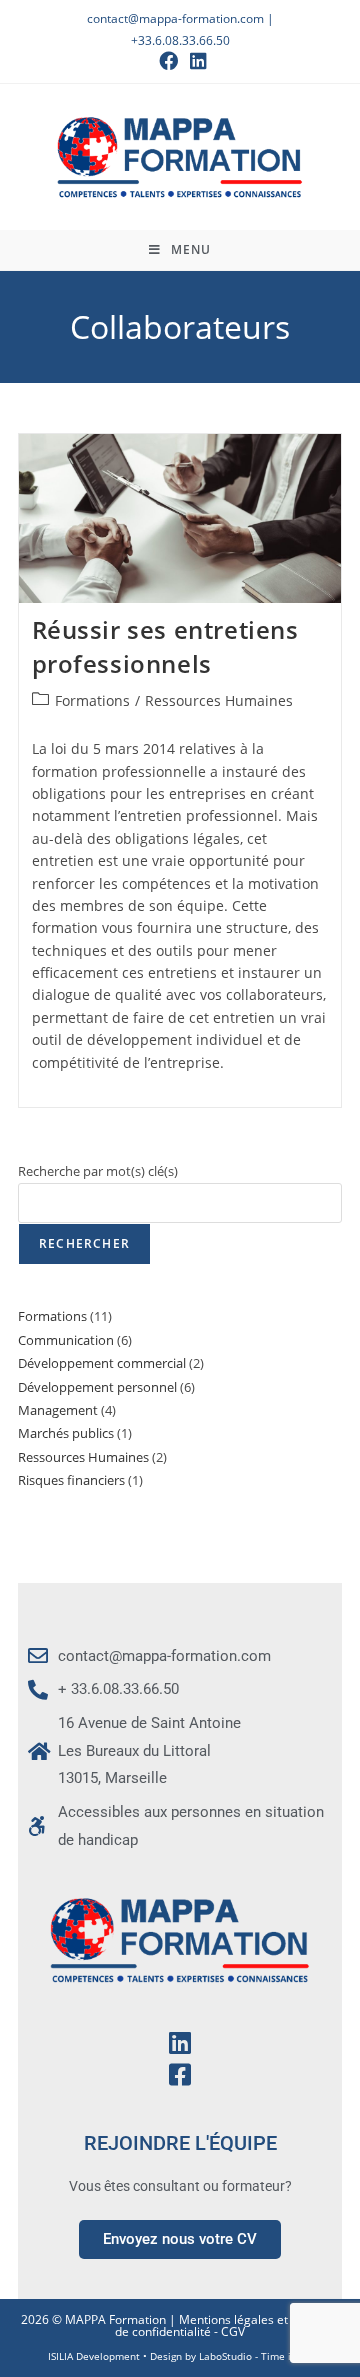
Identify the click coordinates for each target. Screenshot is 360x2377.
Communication (66, 1340)
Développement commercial (102, 1363)
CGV (233, 2331)
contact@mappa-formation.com (175, 18)
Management (58, 1410)
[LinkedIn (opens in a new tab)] (195, 60)
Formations (92, 700)
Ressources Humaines (219, 700)
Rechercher (84, 1243)
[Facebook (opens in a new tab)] (168, 60)
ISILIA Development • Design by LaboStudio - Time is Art (180, 2356)
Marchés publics (66, 1433)
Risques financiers (71, 1480)
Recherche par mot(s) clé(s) (98, 1171)
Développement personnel (97, 1387)
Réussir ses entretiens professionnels (165, 646)
